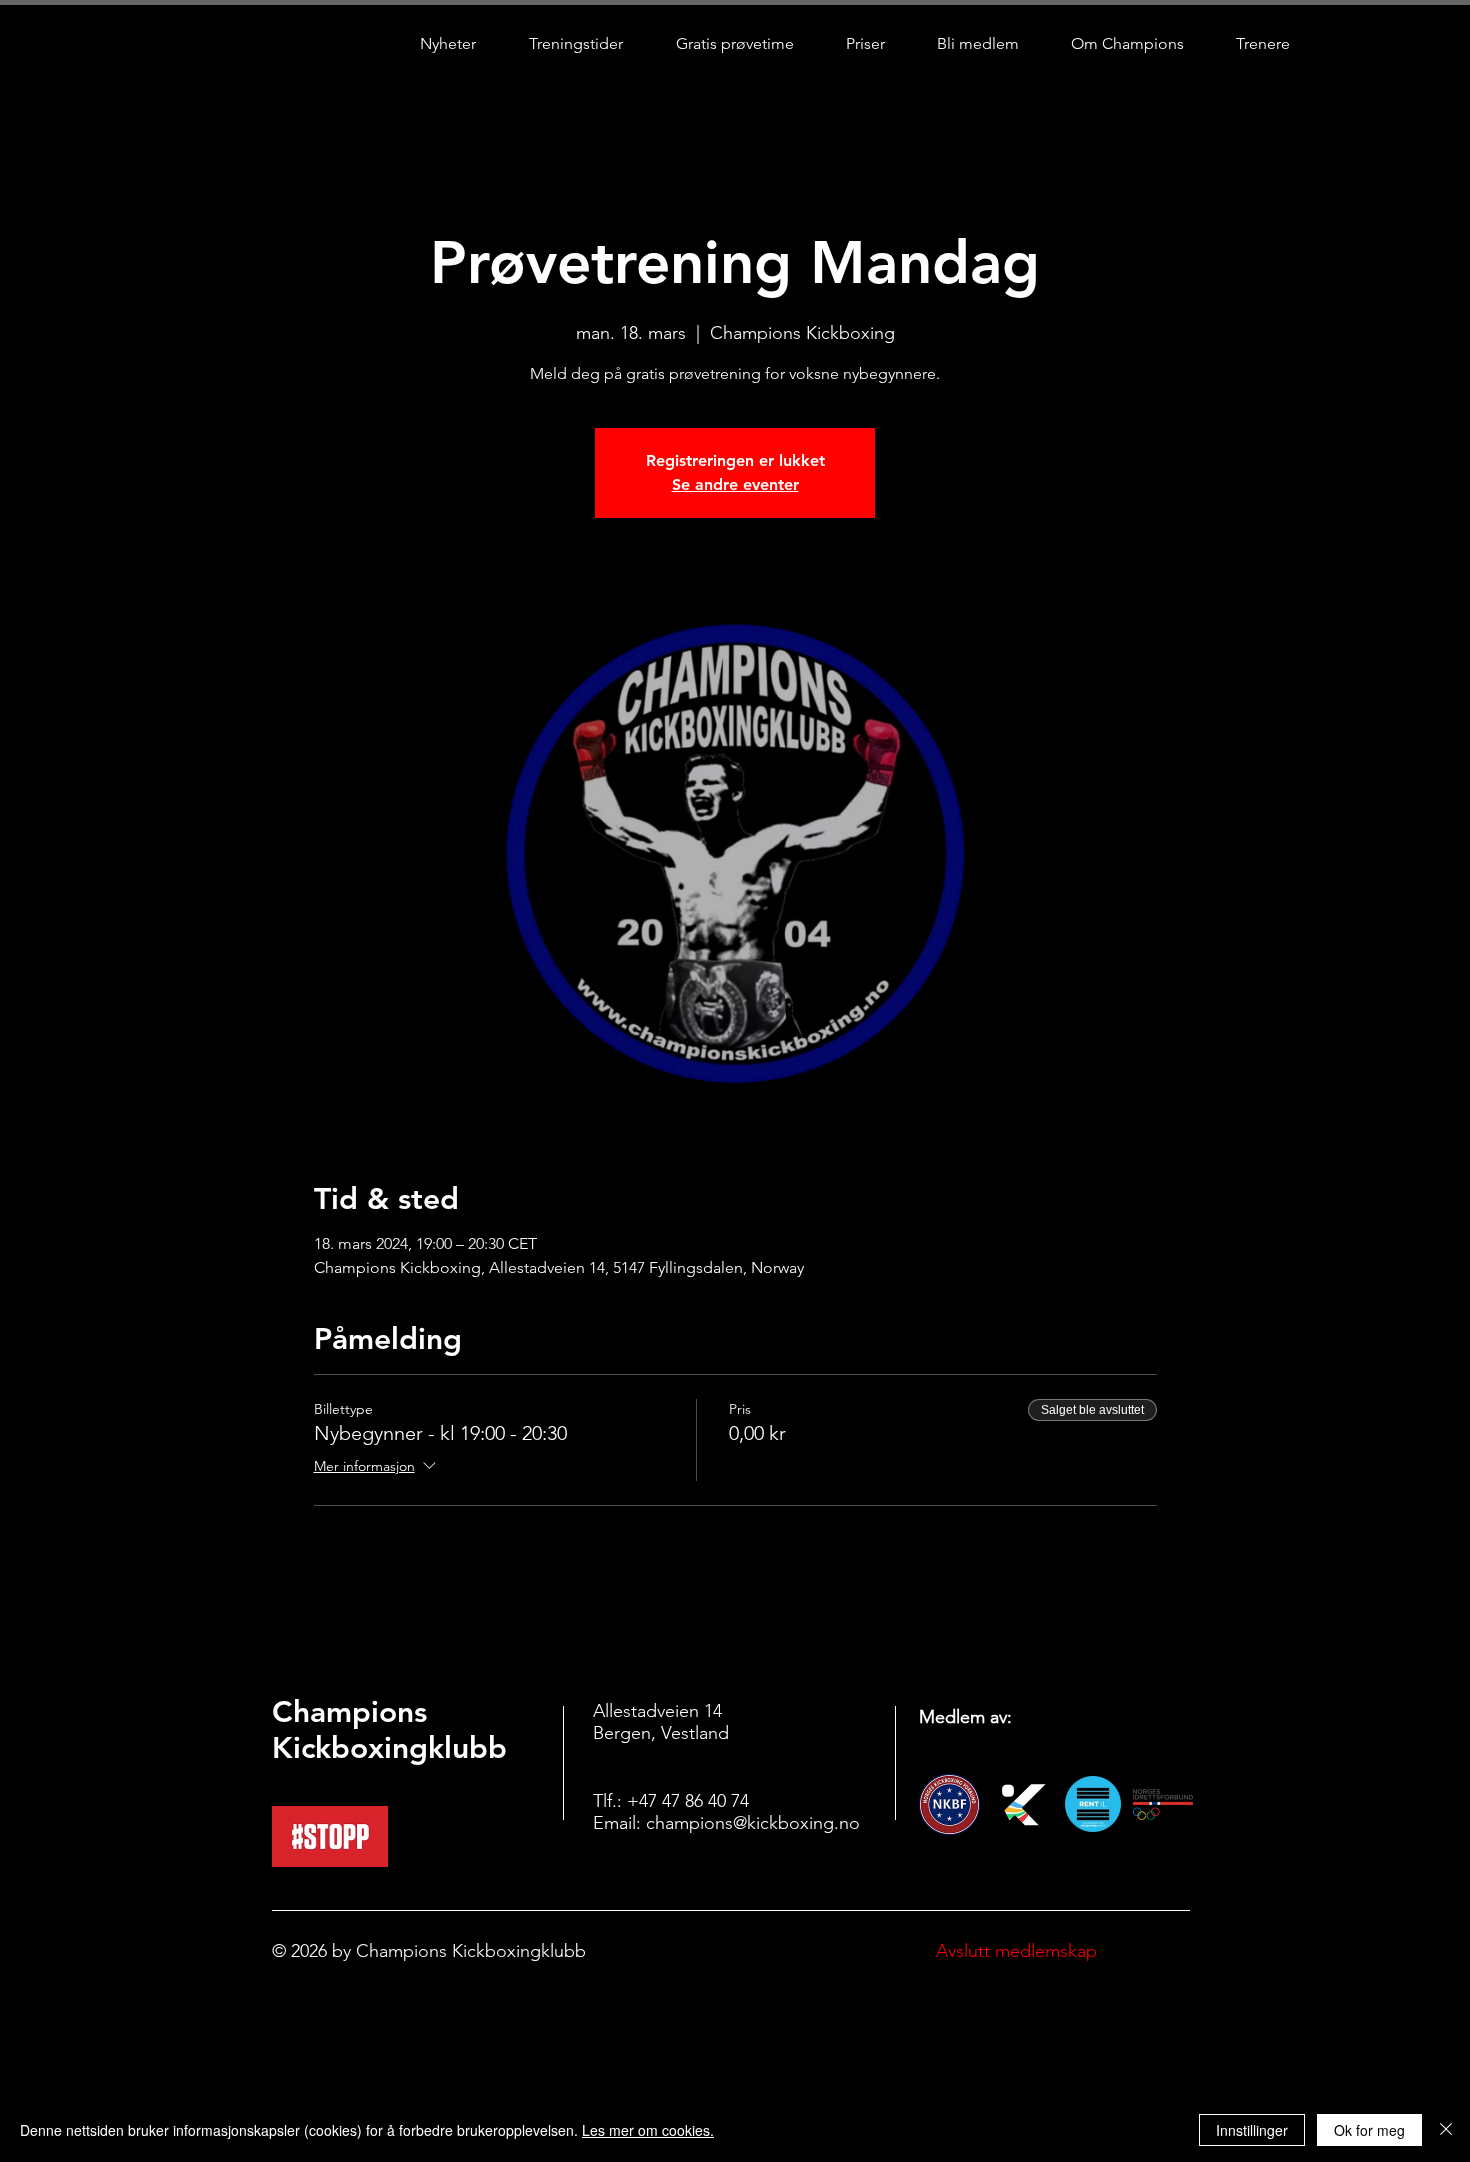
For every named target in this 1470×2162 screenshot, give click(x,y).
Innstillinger (1252, 2130)
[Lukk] (1446, 2130)
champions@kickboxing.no (753, 1823)
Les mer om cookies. (648, 2130)
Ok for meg (1369, 2130)
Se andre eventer (735, 484)
